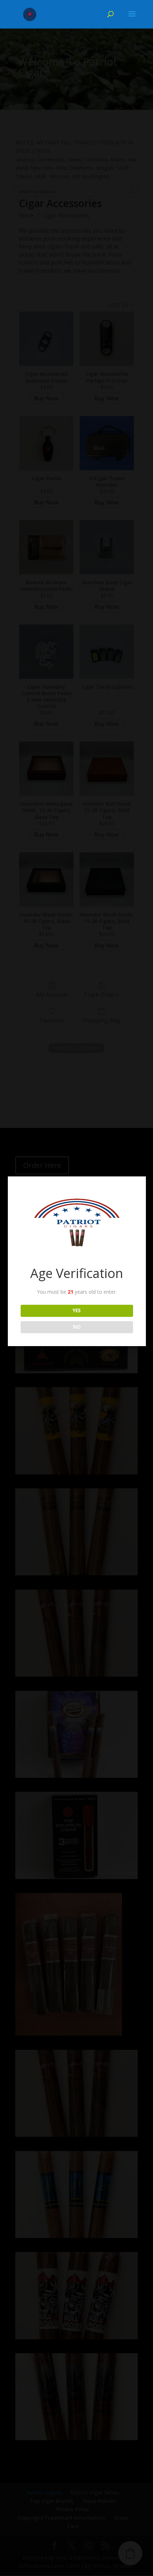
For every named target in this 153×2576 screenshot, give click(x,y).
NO (77, 1327)
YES (77, 1310)
